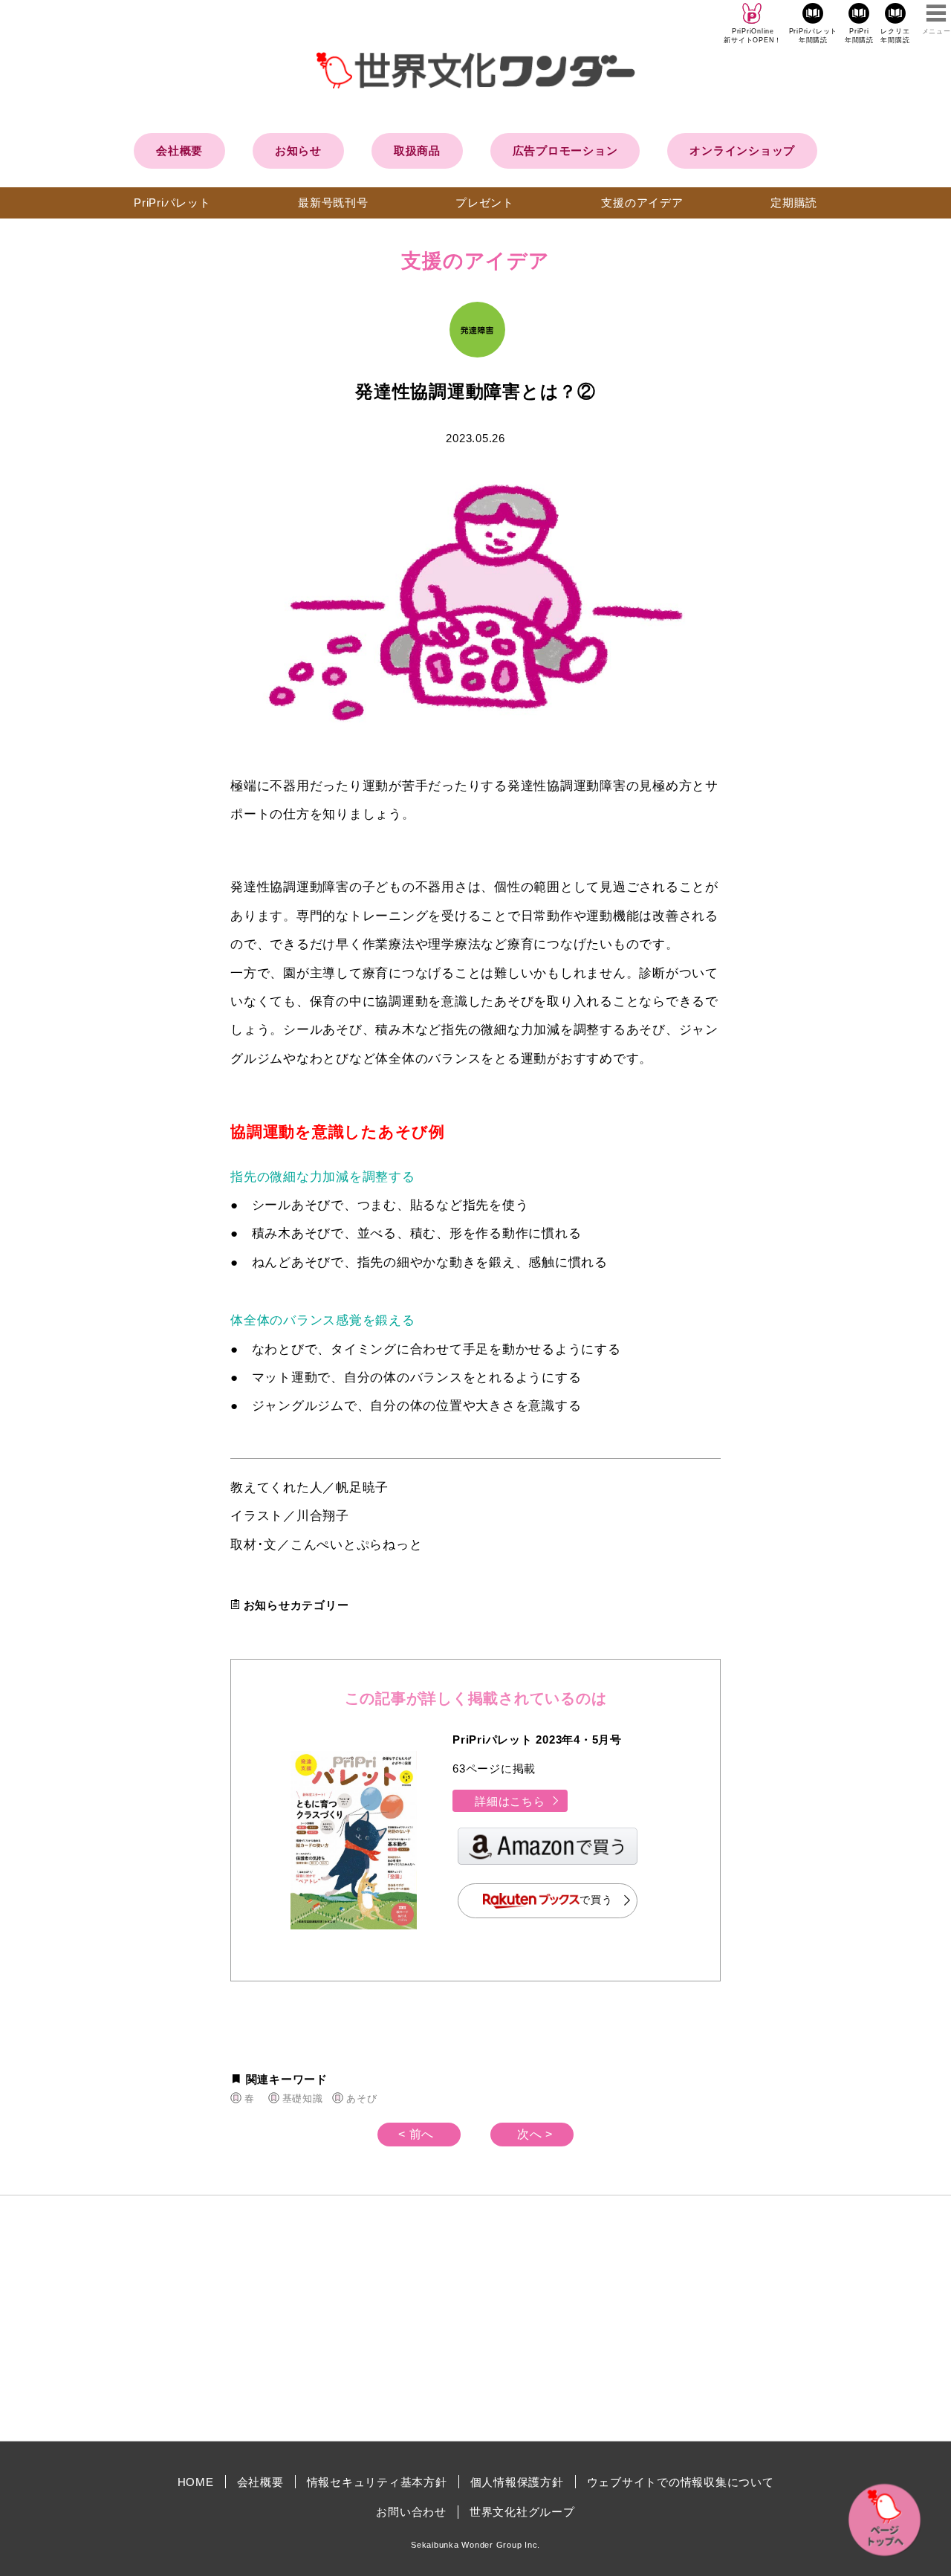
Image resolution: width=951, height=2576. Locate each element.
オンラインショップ (742, 151)
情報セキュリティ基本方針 (377, 2482)
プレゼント (485, 203)
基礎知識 (302, 2098)
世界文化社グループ (522, 2512)
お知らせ (298, 151)
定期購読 (794, 203)
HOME (196, 2482)
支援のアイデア (642, 203)
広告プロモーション (565, 151)
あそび (361, 2098)
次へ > (535, 2134)
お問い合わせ (411, 2512)
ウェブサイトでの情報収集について (681, 2482)
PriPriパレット (172, 203)
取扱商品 (417, 151)
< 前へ (416, 2134)
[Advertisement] (349, 2318)
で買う (596, 1900)
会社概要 (179, 151)
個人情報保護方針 (517, 2482)
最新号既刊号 (333, 203)
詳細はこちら (510, 1801)
